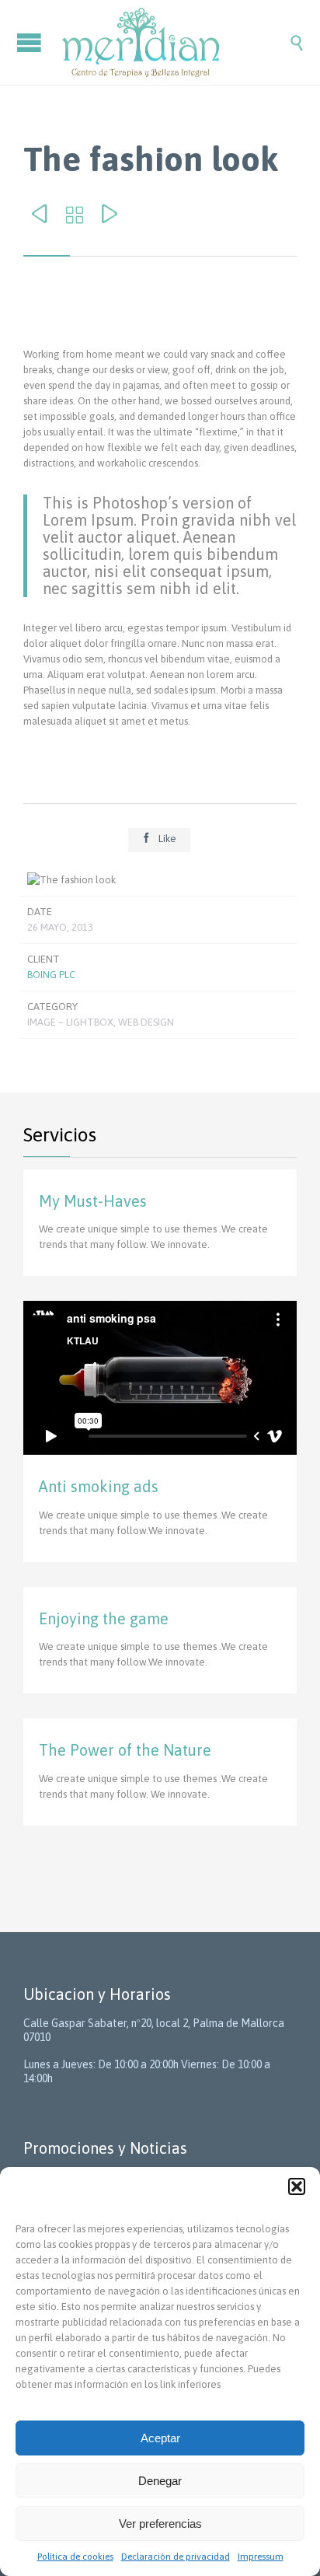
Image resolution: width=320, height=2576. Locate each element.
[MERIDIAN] (176, 42)
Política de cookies (75, 2557)
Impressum (261, 2557)
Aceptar (160, 2438)
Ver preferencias (160, 2524)
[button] (297, 2186)
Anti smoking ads (99, 1486)
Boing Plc (51, 975)
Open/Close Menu (31, 42)
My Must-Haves (93, 1201)
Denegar (160, 2481)
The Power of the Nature (125, 1750)
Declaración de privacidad (176, 2557)
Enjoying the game (104, 1618)
